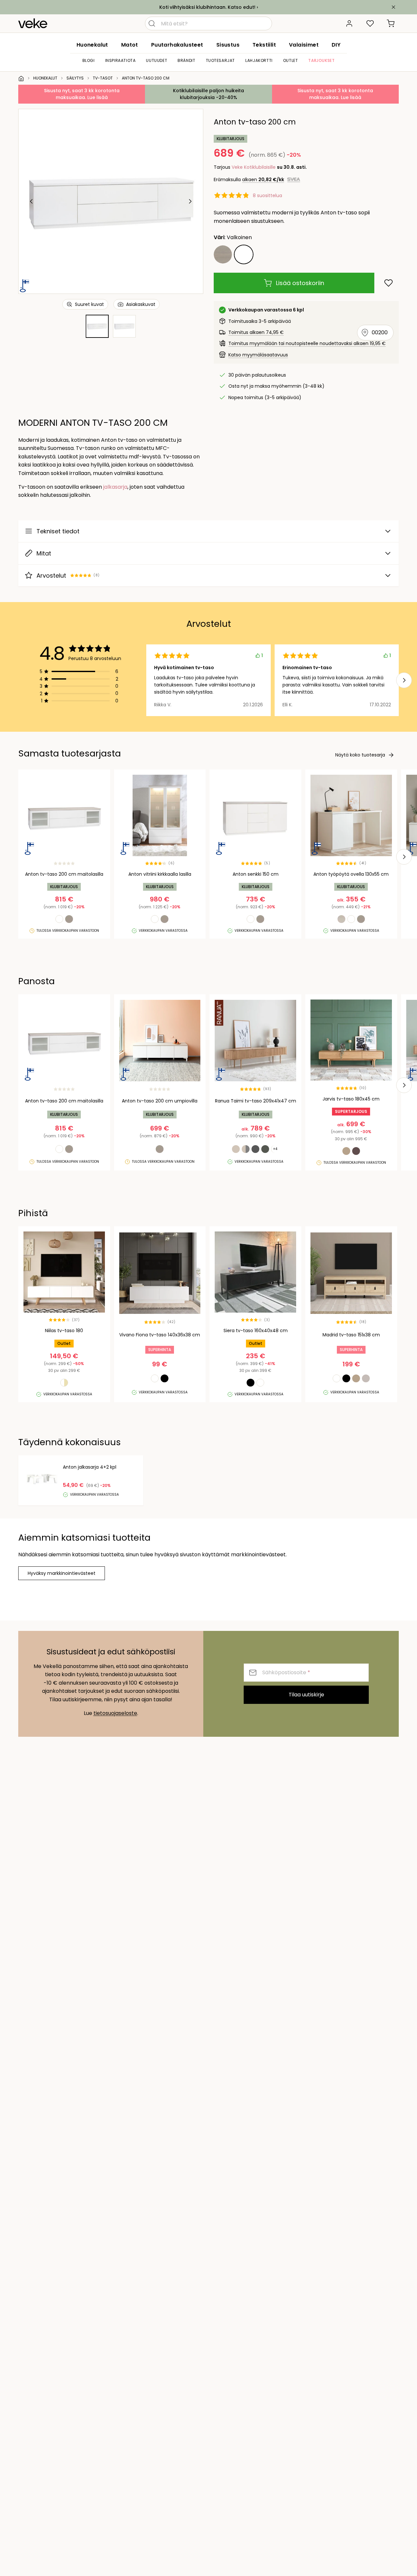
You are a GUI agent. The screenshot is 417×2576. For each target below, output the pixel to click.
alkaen (263, 180)
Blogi (89, 60)
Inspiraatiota (121, 60)
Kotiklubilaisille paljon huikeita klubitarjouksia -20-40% (208, 94)
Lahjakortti (259, 60)
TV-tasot (103, 78)
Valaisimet (304, 45)
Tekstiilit (264, 45)
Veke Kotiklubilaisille (254, 167)
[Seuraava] (190, 201)
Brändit (186, 60)
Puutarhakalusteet (177, 45)
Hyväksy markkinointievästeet (62, 1573)
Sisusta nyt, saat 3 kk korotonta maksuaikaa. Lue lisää (82, 94)
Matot (130, 45)
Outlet (291, 60)
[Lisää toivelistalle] (388, 283)
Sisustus (228, 45)
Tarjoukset (321, 60)
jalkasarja (115, 487)
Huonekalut (92, 45)
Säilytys (75, 78)
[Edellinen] (32, 201)
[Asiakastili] (349, 23)
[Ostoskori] (391, 23)
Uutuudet (157, 60)
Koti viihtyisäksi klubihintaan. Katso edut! (207, 7)
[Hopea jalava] (223, 254)
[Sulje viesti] (394, 7)
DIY (336, 45)
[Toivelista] (370, 23)
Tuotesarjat (221, 60)
